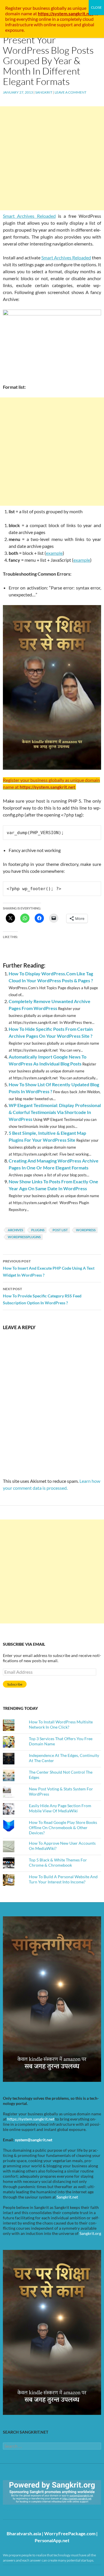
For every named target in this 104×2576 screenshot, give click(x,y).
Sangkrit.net (67, 2197)
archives (15, 1230)
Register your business (28, 8)
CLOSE (96, 7)
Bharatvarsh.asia (24, 2533)
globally (59, 8)
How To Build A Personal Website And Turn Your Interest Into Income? (63, 1879)
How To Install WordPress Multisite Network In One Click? (61, 1724)
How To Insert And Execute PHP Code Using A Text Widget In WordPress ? (49, 1268)
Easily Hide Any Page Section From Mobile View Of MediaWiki (60, 1808)
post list (60, 1230)
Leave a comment (70, 92)
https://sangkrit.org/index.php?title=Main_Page (36, 2510)
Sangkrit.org (90, 2233)
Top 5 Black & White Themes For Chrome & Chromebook (58, 1862)
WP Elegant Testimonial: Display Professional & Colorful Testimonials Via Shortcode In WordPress (55, 1112)
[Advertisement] (52, 158)
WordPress (86, 1230)
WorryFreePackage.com (70, 2533)
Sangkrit (44, 92)
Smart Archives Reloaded (29, 216)
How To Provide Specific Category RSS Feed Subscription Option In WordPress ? (42, 1296)
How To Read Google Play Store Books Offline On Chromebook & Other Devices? (63, 1828)
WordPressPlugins (24, 1237)
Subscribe (15, 1684)
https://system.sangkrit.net (31, 2119)
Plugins (38, 1230)
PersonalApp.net (52, 2540)
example (54, 553)
